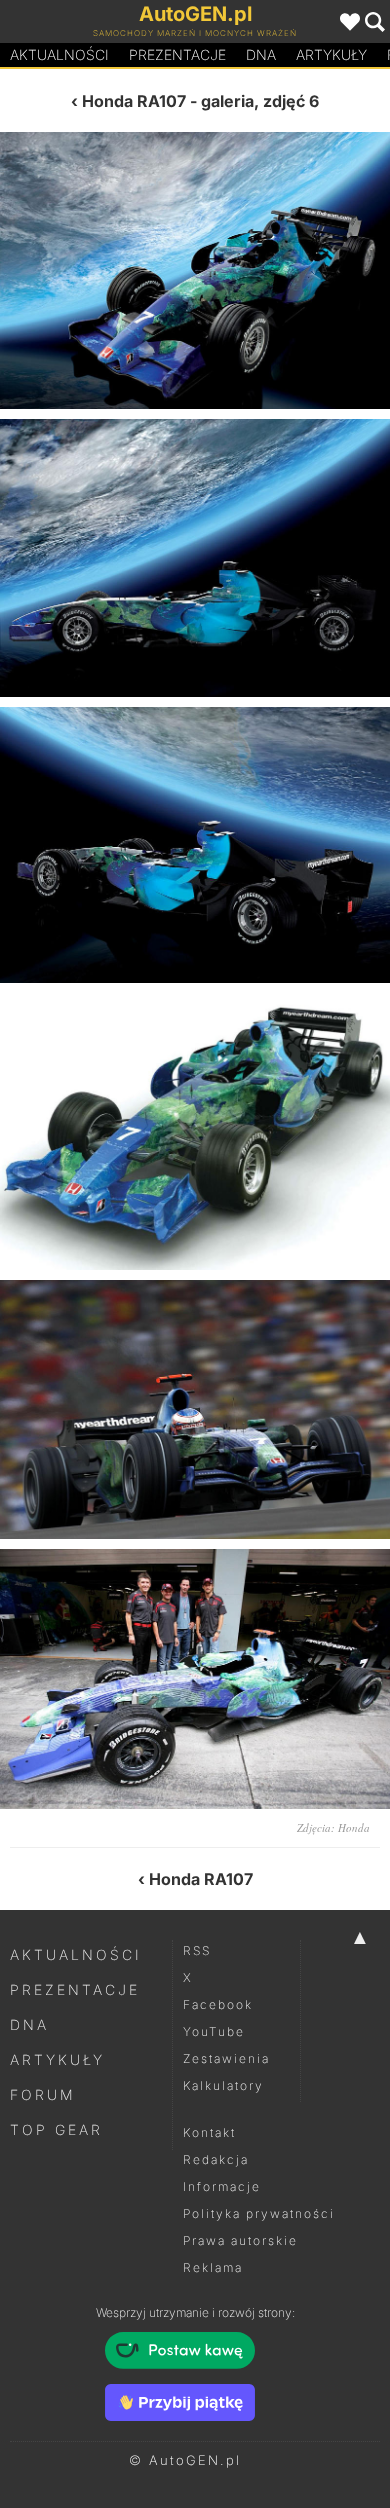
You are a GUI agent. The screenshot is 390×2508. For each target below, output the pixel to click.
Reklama (213, 2267)
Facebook (218, 2004)
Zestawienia (226, 2058)
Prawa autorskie (240, 2240)
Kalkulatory (223, 2085)
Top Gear (56, 2129)
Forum (43, 2094)
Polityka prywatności (259, 2213)
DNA (29, 2024)
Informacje (222, 2186)
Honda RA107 (134, 101)
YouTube (214, 2031)
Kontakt (209, 2132)
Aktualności (59, 54)
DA (261, 54)
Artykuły (331, 54)
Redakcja (216, 2159)
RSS (197, 1950)
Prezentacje (177, 54)
